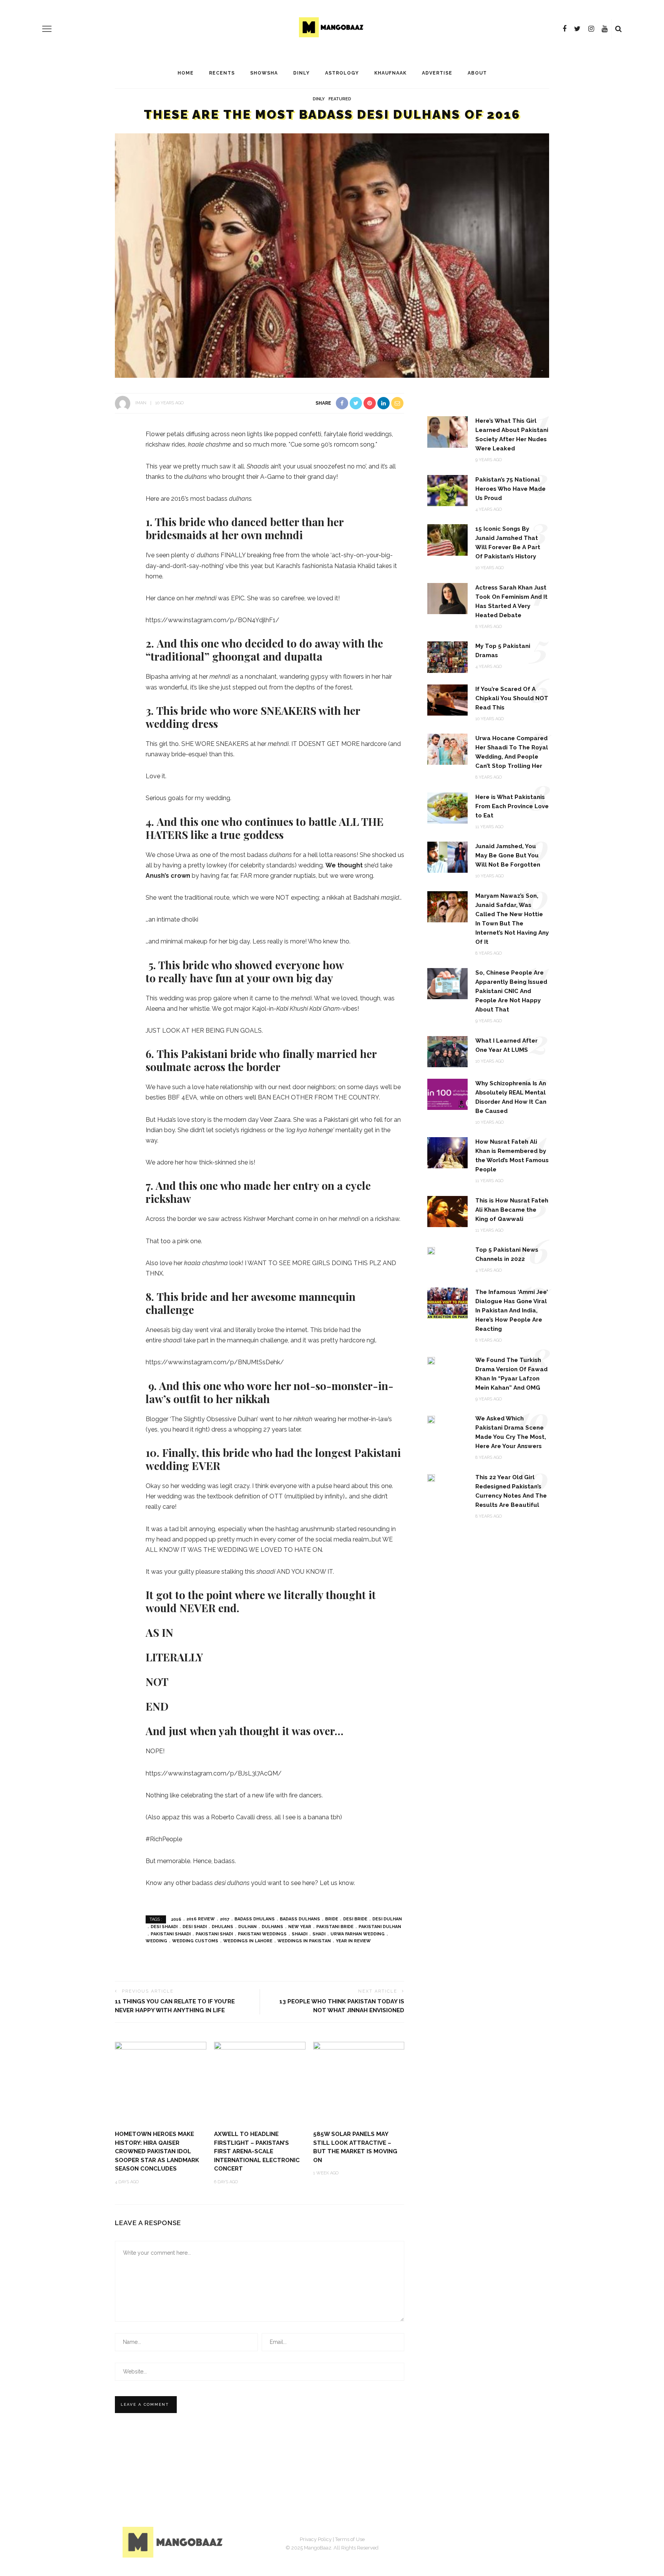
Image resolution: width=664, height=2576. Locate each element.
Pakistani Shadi (214, 1934)
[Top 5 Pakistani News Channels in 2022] (431, 1250)
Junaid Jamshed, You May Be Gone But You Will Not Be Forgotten (508, 855)
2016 (176, 1919)
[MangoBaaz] (174, 2542)
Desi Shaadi (164, 1927)
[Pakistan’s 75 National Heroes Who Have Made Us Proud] (447, 490)
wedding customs (195, 1941)
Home (186, 73)
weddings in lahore (248, 1941)
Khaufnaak (390, 73)
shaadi (300, 1934)
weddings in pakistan (304, 1941)
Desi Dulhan (387, 1919)
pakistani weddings (262, 1934)
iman (141, 403)
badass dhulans (255, 1919)
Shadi (319, 1934)
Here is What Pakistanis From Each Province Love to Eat (512, 806)
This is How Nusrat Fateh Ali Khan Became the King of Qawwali (512, 1210)
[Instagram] (591, 29)
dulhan (247, 1927)
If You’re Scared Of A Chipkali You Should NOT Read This (512, 698)
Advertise (437, 73)
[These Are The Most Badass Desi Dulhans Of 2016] (332, 255)
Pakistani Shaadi (171, 1934)
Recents (222, 73)
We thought (345, 865)
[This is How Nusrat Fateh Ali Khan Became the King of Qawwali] (447, 1211)
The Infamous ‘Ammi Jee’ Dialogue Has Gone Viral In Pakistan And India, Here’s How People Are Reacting (512, 1310)
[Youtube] (605, 29)
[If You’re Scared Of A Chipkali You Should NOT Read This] (447, 699)
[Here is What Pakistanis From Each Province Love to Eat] (447, 807)
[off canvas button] (47, 29)
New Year (300, 1927)
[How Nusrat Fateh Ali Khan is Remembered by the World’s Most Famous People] (447, 1152)
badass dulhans (300, 1919)
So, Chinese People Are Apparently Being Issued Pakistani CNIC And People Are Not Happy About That (511, 991)
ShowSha (264, 73)
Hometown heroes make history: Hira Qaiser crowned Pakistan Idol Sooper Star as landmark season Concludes (157, 2151)
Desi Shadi (195, 1927)
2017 (225, 1919)
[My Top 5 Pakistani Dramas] (447, 657)
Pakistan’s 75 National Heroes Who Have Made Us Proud (510, 489)
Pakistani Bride (335, 1927)
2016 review (201, 1919)
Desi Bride (355, 1919)
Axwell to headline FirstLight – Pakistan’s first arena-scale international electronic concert (257, 2151)
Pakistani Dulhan (380, 1927)
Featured (340, 99)
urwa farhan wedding (358, 1934)
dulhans (272, 1927)
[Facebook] (564, 29)
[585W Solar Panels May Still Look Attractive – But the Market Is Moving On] (359, 2082)
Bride (332, 1919)
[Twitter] (577, 29)
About (477, 73)
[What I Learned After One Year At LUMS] (447, 1051)
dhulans (222, 1927)
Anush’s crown (168, 876)
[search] (618, 29)
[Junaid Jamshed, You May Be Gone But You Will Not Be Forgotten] (447, 857)
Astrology (342, 73)
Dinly (301, 73)
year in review (353, 1941)
